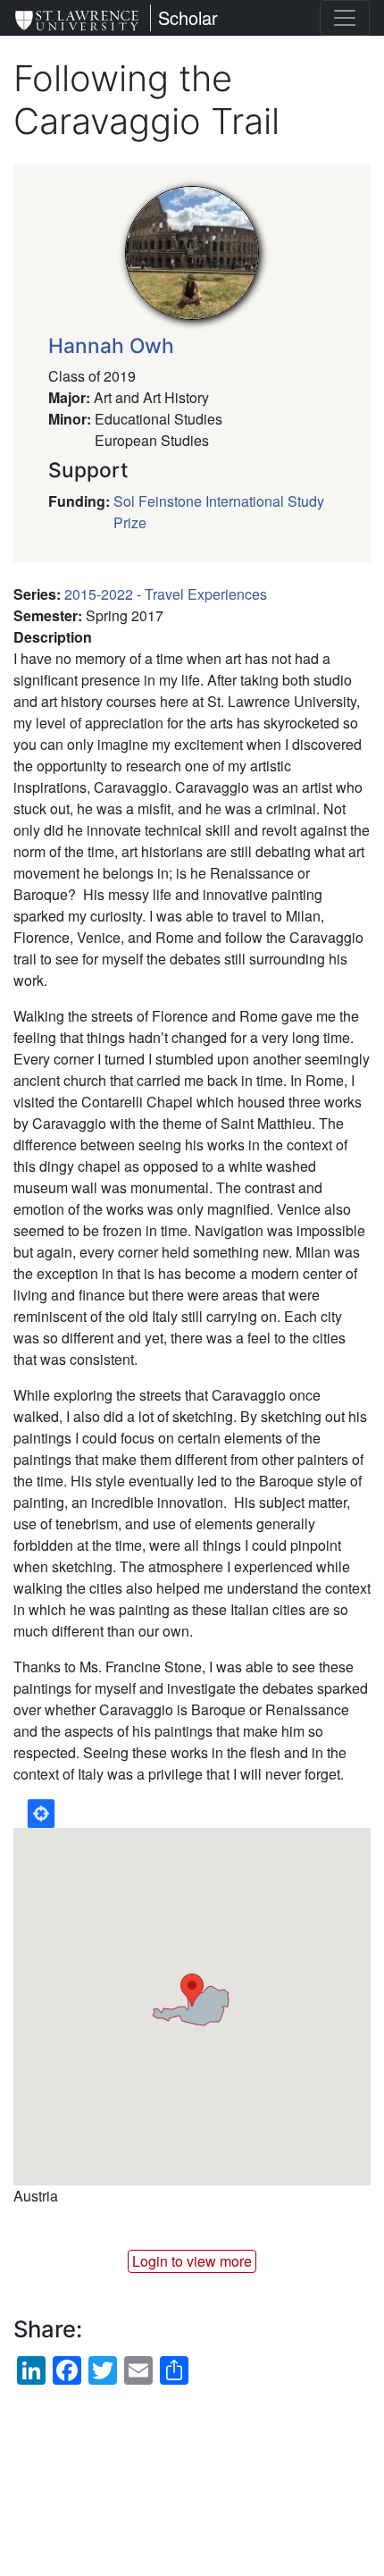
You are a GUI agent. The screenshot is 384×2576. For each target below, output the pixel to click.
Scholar (188, 17)
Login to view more (192, 2261)
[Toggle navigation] (345, 18)
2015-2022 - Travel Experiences (166, 594)
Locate (41, 1814)
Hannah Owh (111, 346)
